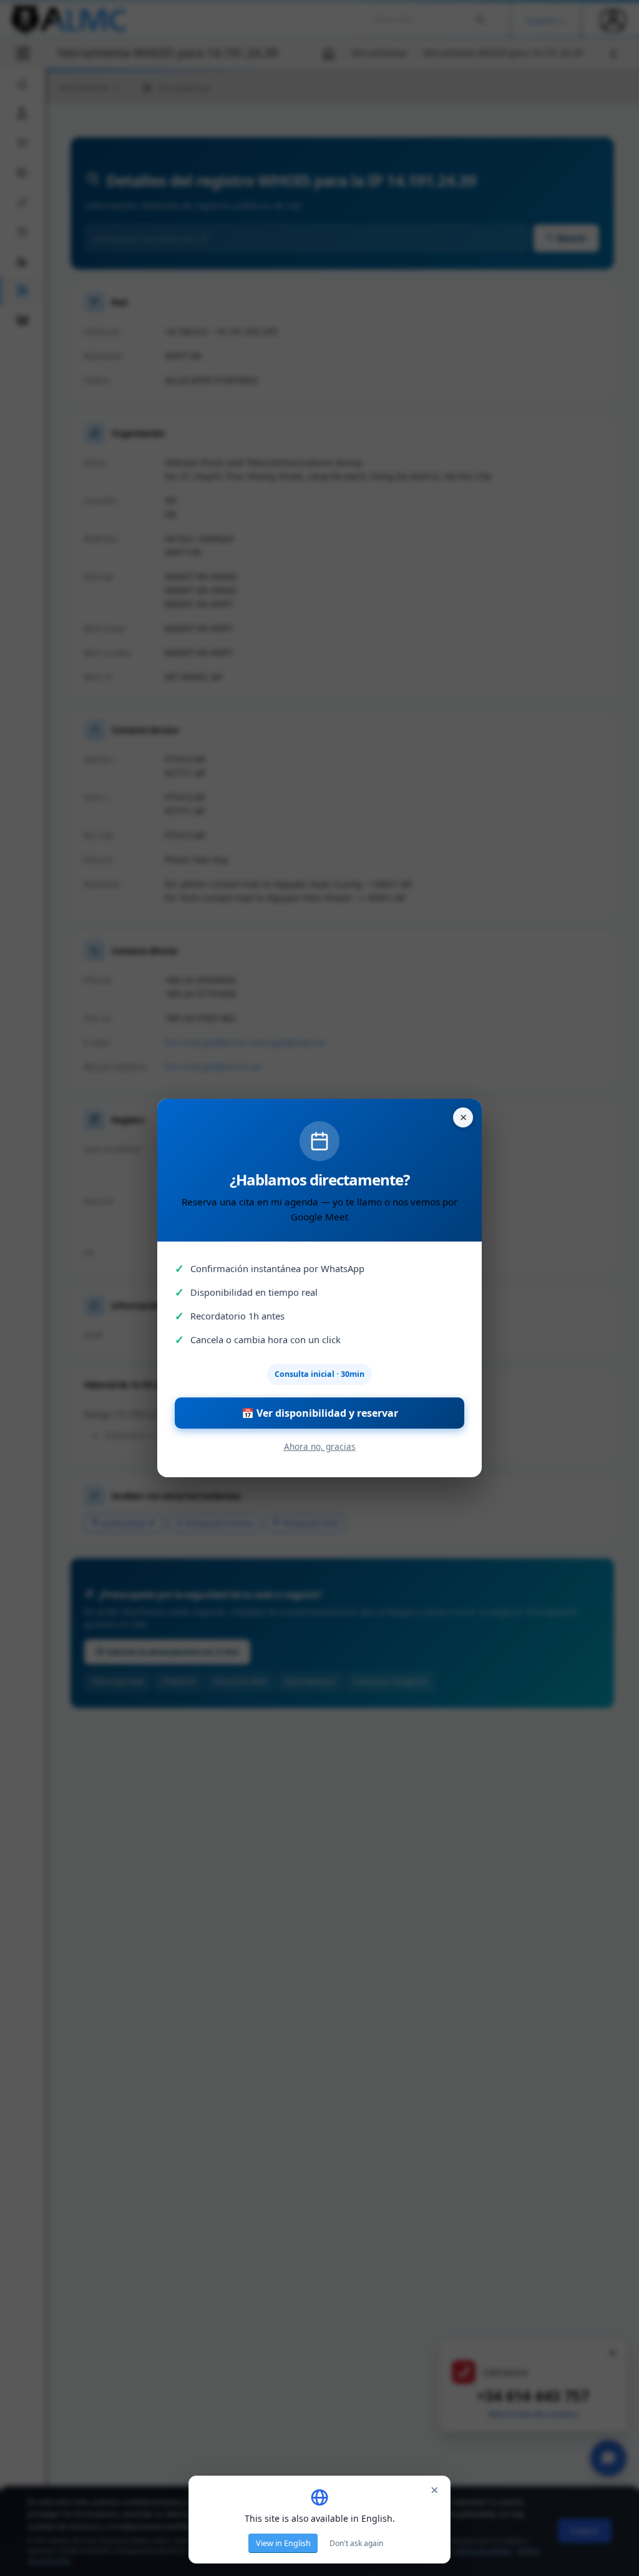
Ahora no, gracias (320, 1446)
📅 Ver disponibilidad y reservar (320, 1413)
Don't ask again (356, 2543)
